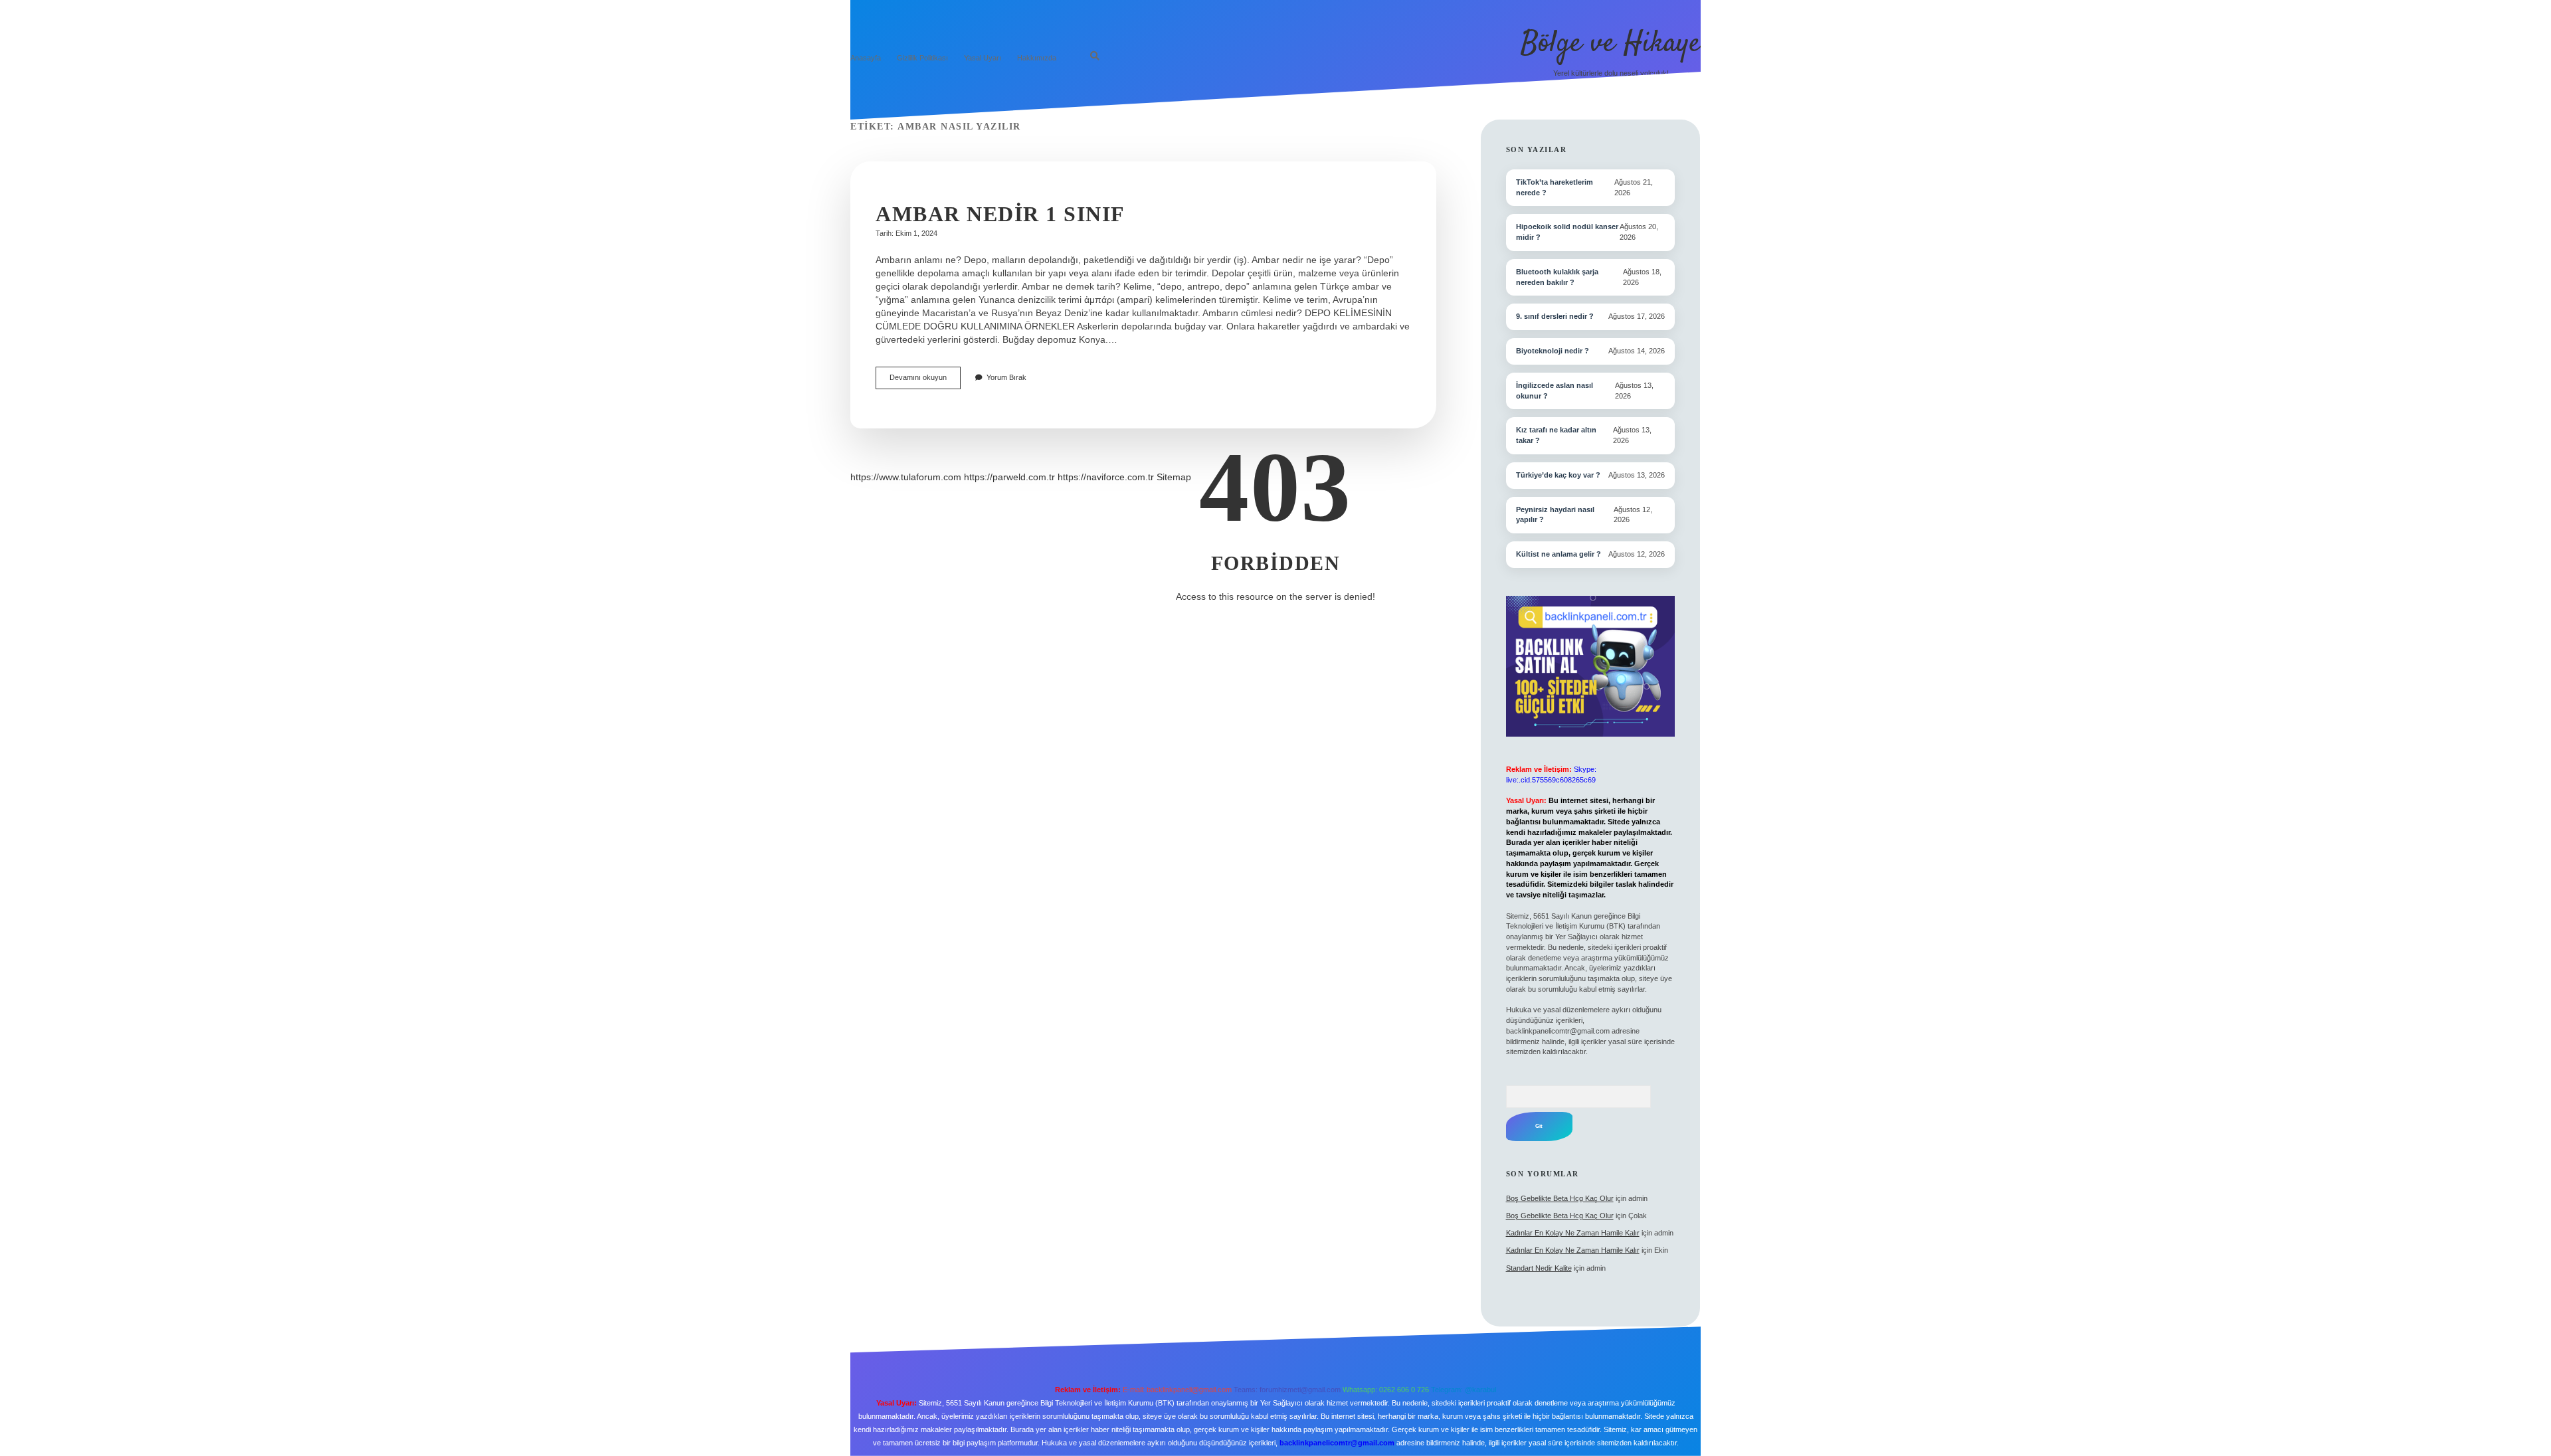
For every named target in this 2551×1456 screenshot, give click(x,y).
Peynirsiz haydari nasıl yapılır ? (1555, 515)
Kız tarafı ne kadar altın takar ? (1556, 435)
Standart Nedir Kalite (1539, 1268)
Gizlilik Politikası (922, 58)
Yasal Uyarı (983, 58)
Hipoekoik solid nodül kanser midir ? (1567, 232)
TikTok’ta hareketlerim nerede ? (1555, 187)
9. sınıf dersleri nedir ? (1555, 316)
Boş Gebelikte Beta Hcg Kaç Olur (1560, 1198)
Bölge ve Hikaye (1611, 44)
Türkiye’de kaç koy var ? (1558, 475)
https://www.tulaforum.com (906, 477)
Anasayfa (866, 58)
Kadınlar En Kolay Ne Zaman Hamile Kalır (1573, 1233)
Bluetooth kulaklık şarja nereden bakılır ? (1557, 277)
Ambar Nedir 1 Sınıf (1000, 214)
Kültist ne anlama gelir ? (1559, 554)
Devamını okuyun (925, 381)
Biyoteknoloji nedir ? (1553, 351)
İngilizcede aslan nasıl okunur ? (1555, 391)
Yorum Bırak (1006, 377)
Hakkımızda (1037, 58)
